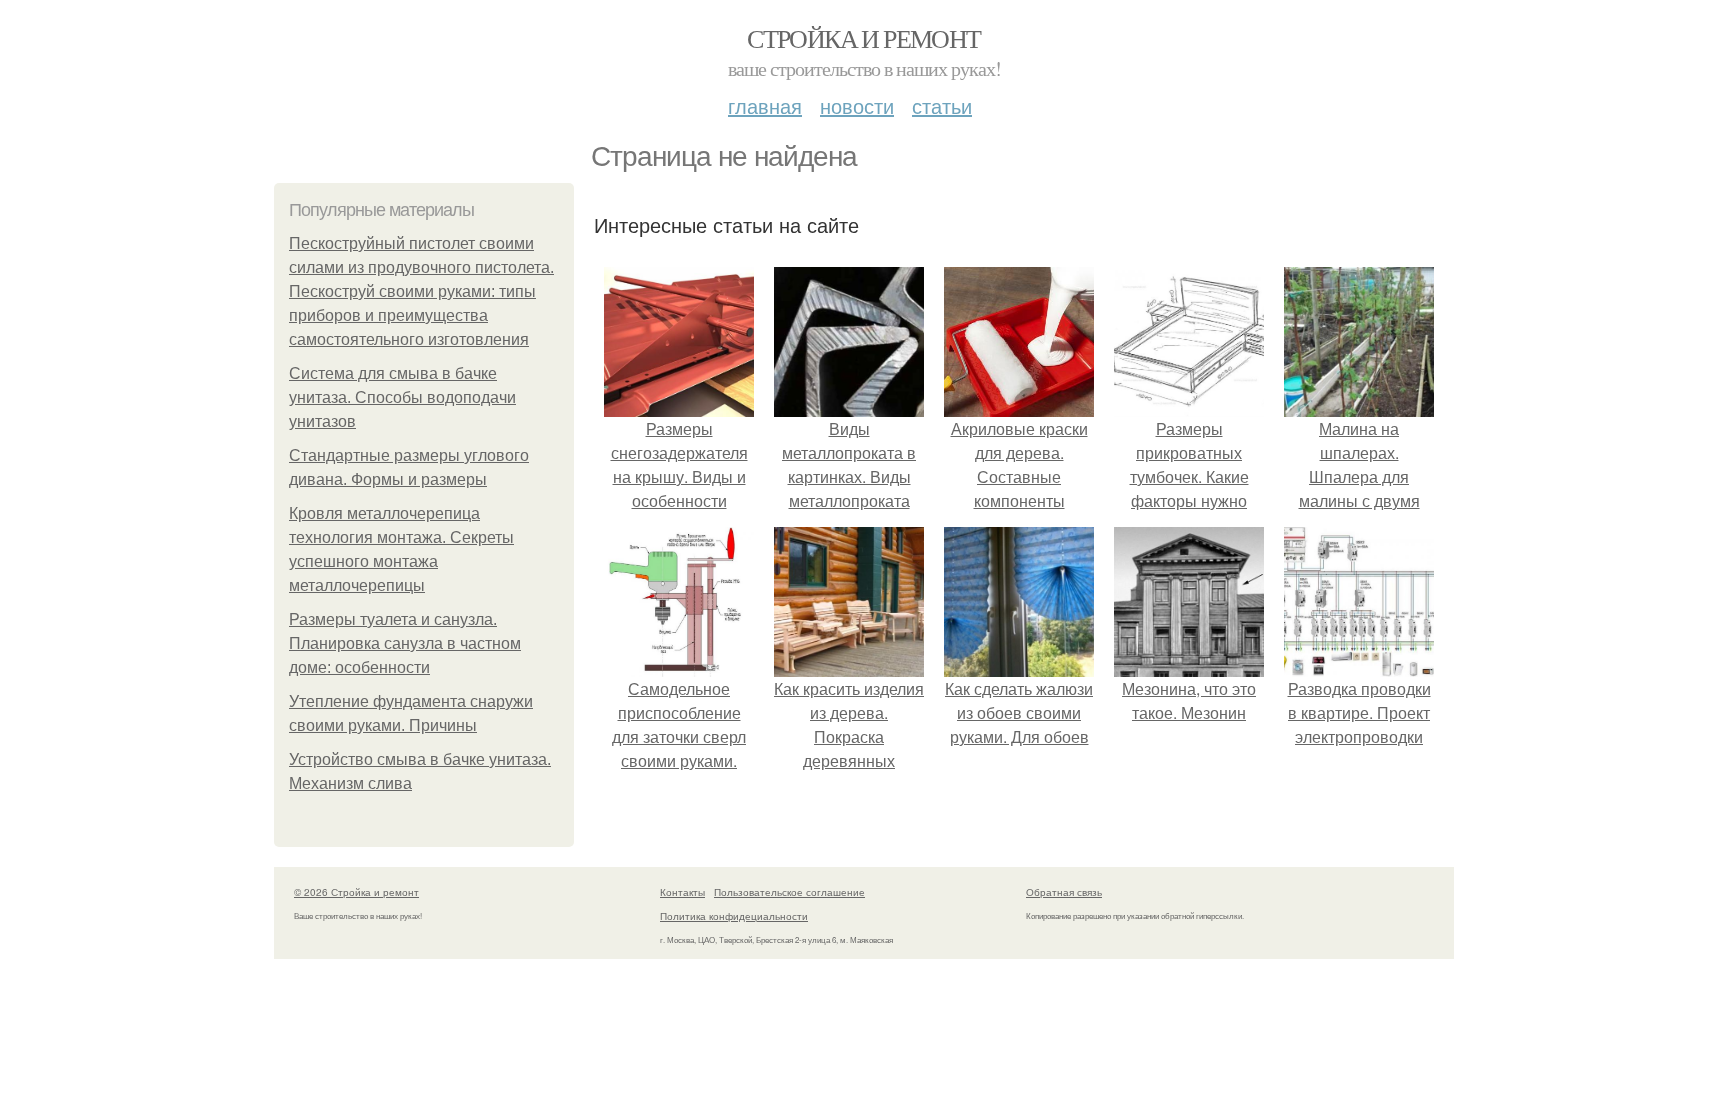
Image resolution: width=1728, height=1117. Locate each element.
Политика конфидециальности (734, 916)
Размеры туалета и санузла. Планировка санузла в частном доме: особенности (405, 643)
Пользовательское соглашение (789, 892)
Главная (765, 105)
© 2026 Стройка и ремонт (356, 892)
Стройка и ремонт (863, 38)
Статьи (942, 105)
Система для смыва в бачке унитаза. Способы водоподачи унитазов (402, 397)
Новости (857, 105)
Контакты (682, 892)
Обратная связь (1064, 892)
